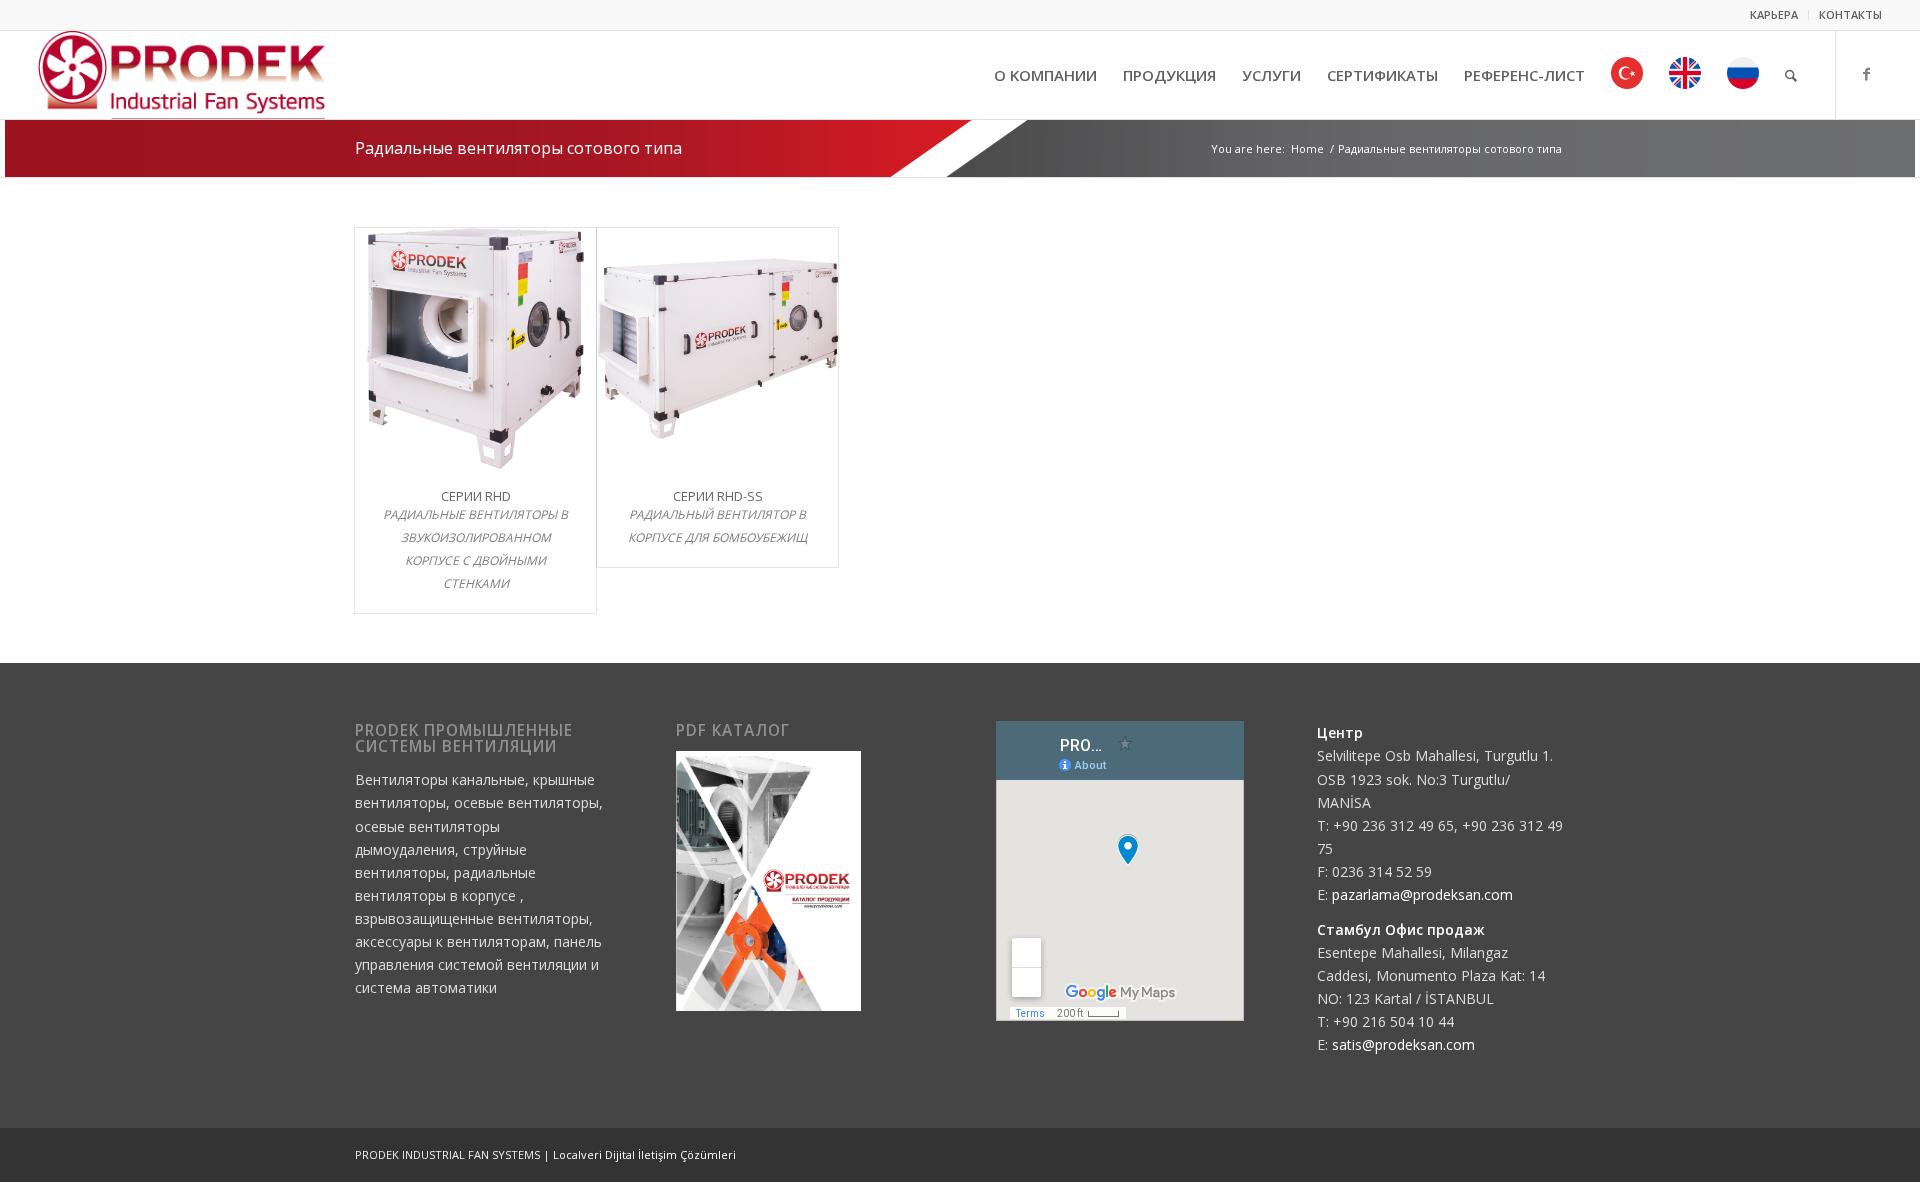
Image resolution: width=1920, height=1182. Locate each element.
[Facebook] (1867, 74)
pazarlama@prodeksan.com (1422, 894)
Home (1307, 148)
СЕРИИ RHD (476, 496)
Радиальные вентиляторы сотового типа (518, 148)
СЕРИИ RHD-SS (718, 496)
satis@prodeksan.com (1403, 1044)
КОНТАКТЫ (1850, 14)
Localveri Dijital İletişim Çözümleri (644, 1154)
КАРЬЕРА (1774, 14)
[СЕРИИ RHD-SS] (717, 348)
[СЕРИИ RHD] (475, 348)
